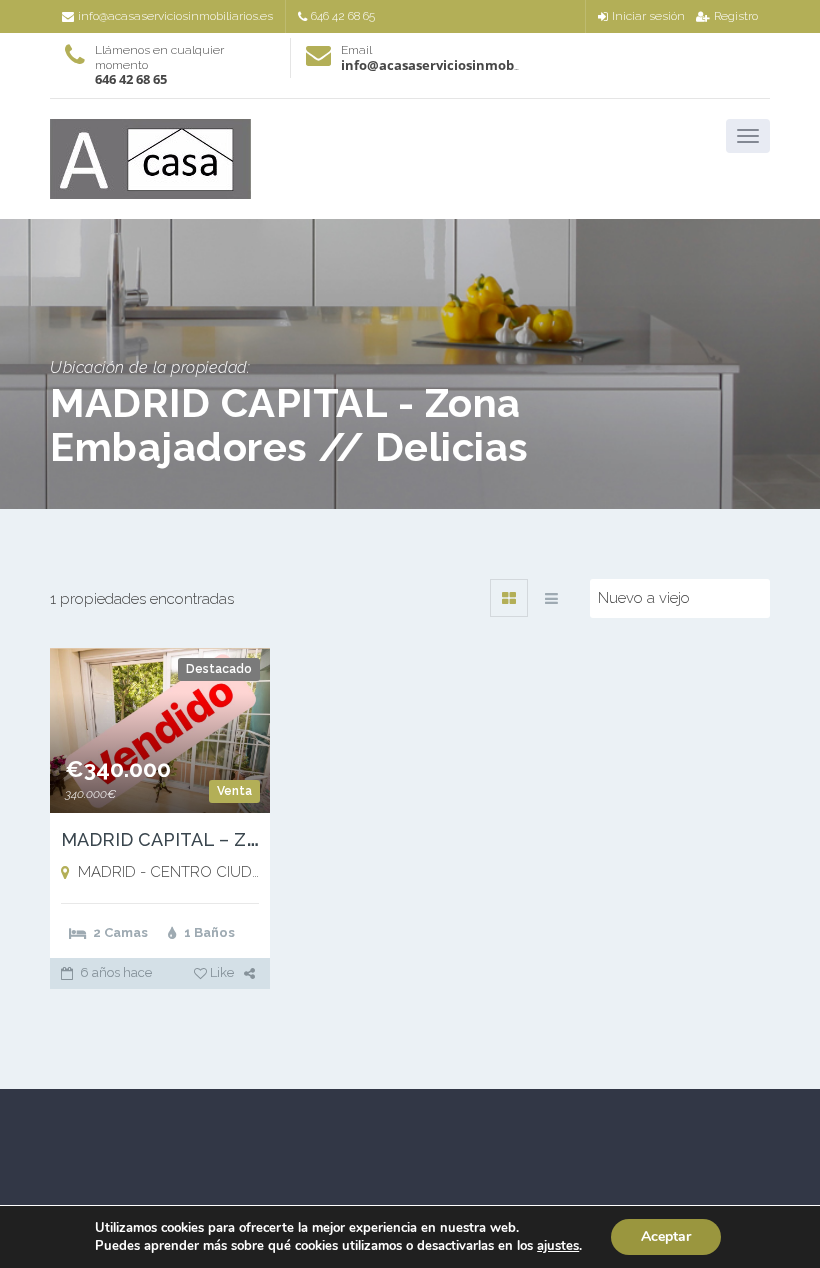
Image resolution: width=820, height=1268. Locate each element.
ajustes (558, 1246)
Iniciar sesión (648, 16)
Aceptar (666, 1236)
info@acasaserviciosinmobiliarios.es (175, 16)
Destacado (219, 669)
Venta (234, 791)
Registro (736, 16)
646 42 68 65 (343, 16)
